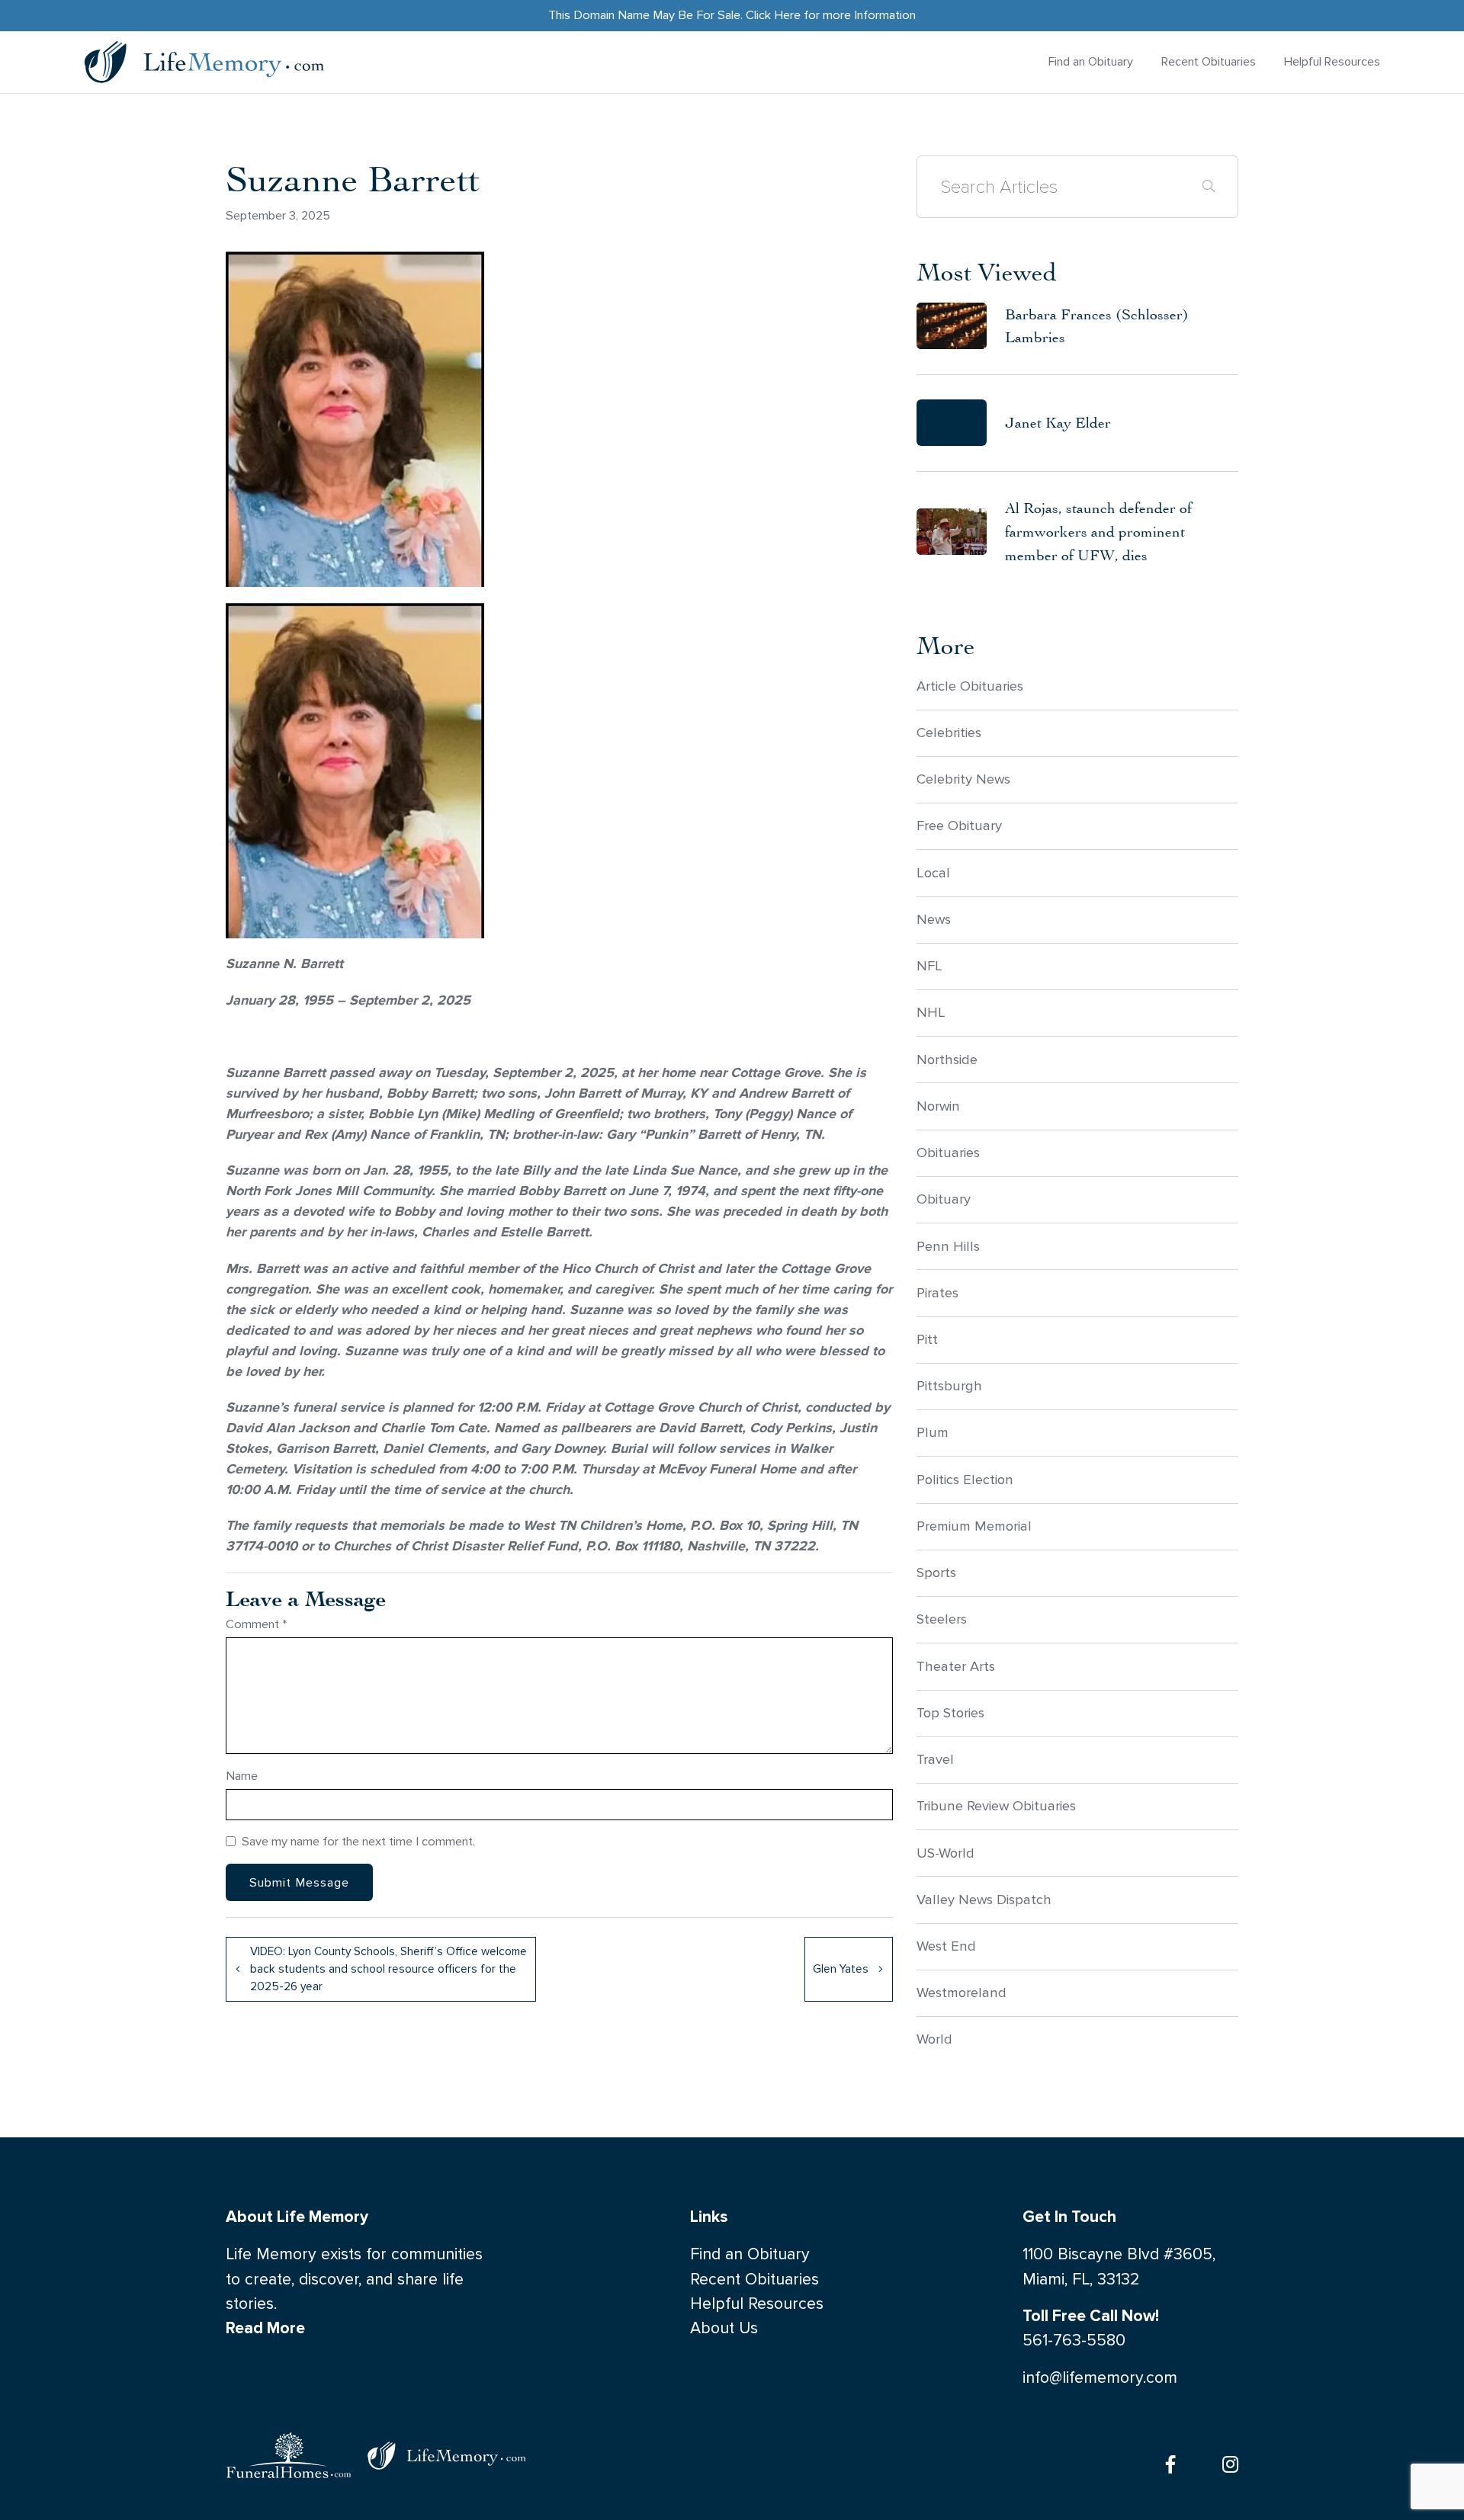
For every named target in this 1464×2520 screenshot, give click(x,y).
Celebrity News (963, 779)
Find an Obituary (1091, 61)
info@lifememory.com (1100, 2378)
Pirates (937, 1293)
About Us (724, 2328)
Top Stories (950, 1713)
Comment (257, 1624)
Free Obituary (959, 826)
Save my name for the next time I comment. (358, 1841)
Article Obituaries (970, 686)
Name (242, 1776)
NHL (931, 1012)
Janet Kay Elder (1058, 422)
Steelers (942, 1619)
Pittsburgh (949, 1386)
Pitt (927, 1339)
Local (933, 873)
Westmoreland (962, 1993)
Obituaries (948, 1153)
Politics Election (965, 1480)
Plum (933, 1432)
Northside (947, 1060)
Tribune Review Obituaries (996, 1806)
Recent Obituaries (1209, 61)
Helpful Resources (1332, 61)
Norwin (938, 1106)
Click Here (773, 15)
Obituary (944, 1199)
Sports (936, 1573)
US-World (945, 1853)
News (934, 919)
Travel (935, 1759)
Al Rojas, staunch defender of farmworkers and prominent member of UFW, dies (1098, 531)
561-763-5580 (1074, 2340)
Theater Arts (956, 1666)
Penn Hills (948, 1246)
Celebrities (949, 733)
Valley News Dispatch (984, 1900)
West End (946, 1946)
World (934, 2039)
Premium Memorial (974, 1526)
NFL (929, 966)
